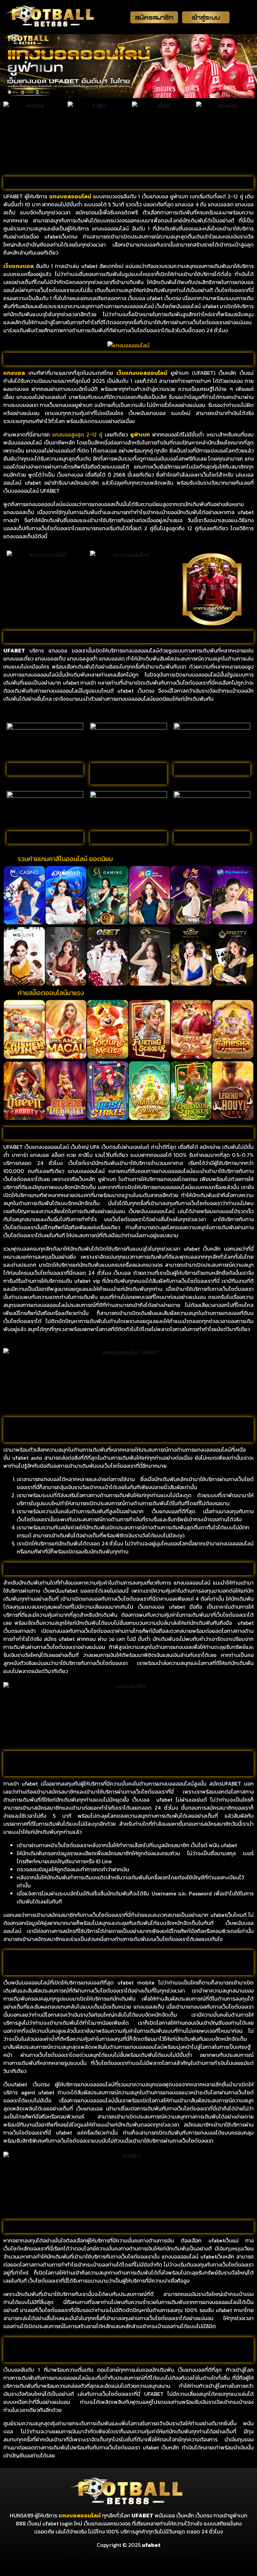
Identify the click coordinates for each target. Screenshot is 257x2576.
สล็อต (110, 2560)
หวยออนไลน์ (66, 2560)
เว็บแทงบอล (19, 266)
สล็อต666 (158, 2560)
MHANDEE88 (189, 2560)
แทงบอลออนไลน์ (80, 2515)
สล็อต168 (132, 2560)
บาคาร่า (92, 2560)
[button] (9, 895)
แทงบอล (60, 196)
